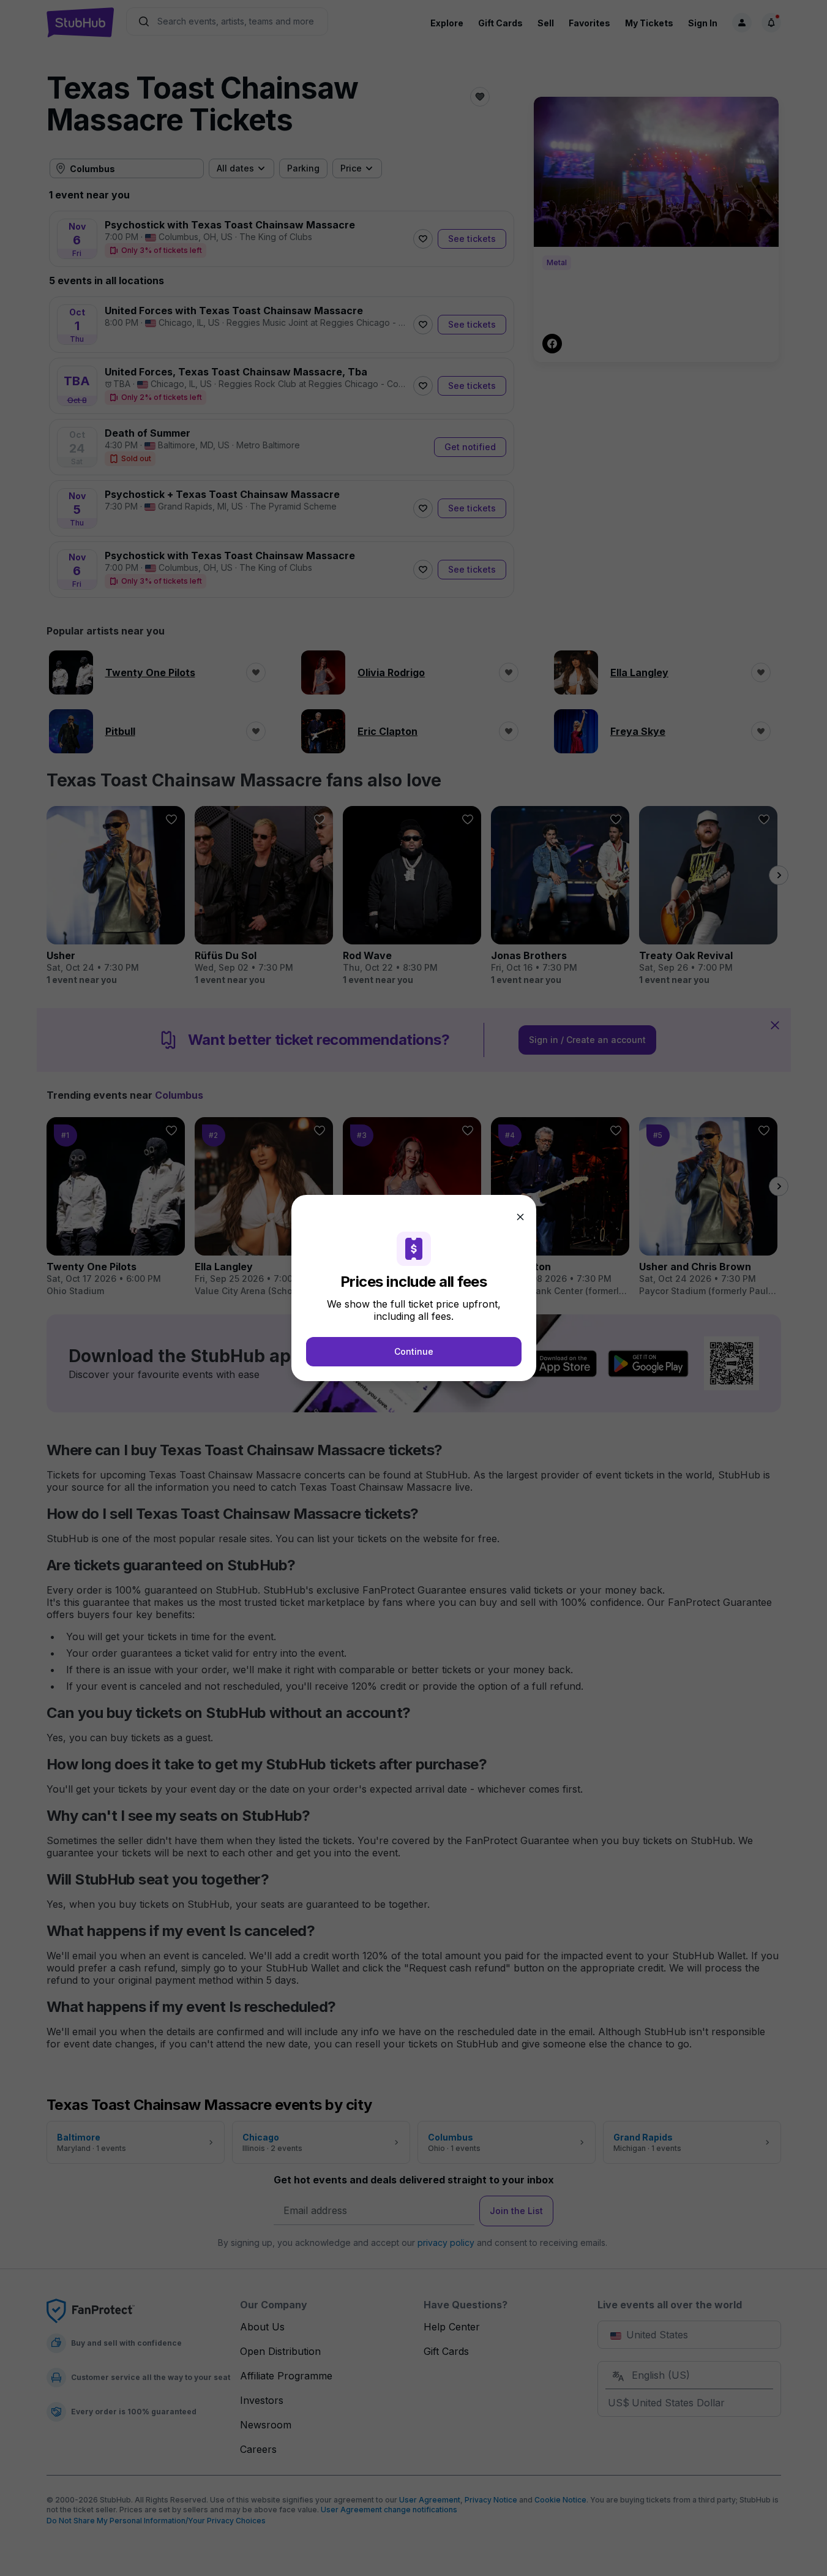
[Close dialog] (520, 1217)
